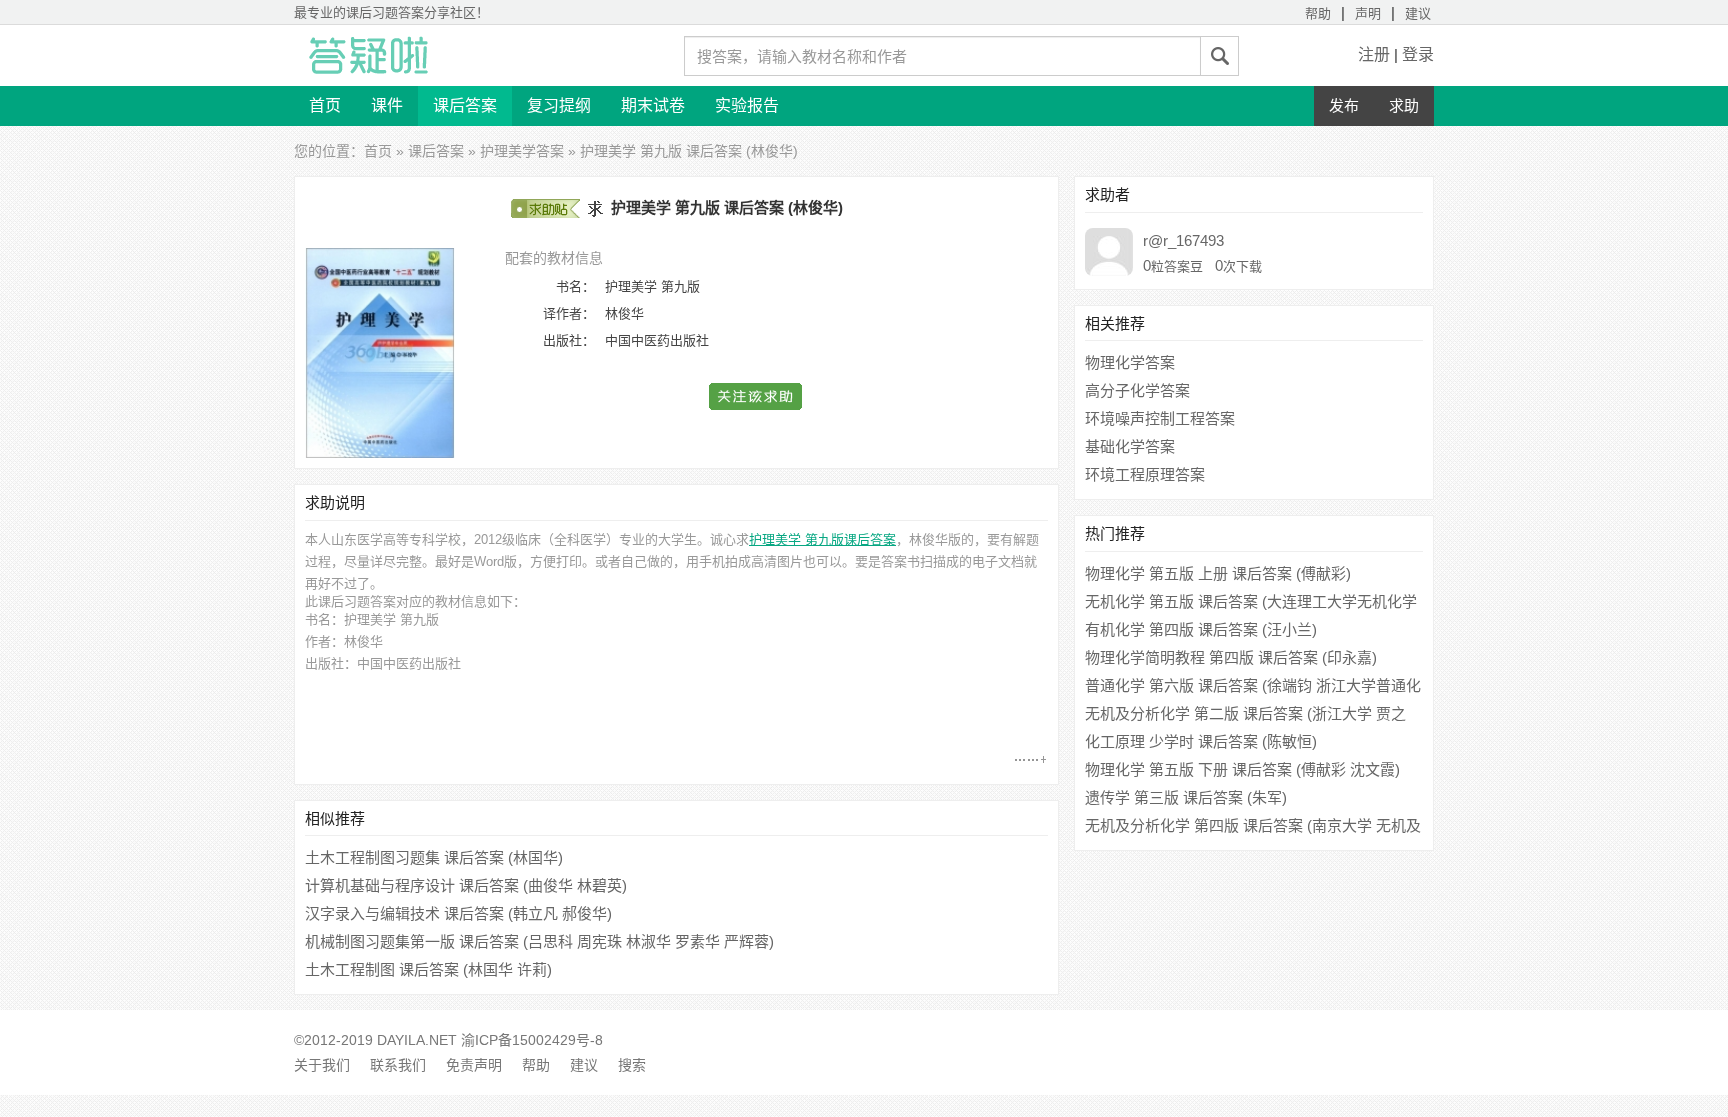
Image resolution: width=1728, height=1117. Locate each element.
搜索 (632, 1065)
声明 (1368, 13)
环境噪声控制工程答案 (1160, 418)
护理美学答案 (522, 151)
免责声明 (474, 1065)
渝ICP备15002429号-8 (532, 1040)
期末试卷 (653, 105)
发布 (1344, 105)
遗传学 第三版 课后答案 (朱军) (1186, 797)
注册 (1374, 54)
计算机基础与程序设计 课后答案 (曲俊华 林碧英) (466, 885)
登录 (1418, 54)
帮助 (1318, 13)
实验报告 (747, 105)
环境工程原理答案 (1145, 474)
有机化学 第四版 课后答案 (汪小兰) (1201, 629)
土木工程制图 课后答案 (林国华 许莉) (428, 969)
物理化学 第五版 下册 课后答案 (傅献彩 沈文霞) (1242, 769)
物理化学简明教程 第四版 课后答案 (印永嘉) (1231, 657)
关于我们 (322, 1065)
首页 (325, 105)
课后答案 (465, 105)
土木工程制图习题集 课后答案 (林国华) (434, 857)
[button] (756, 396)
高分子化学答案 (1137, 390)
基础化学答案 (1130, 446)
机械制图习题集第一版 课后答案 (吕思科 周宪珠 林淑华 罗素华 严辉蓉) (539, 941)
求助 (1404, 105)
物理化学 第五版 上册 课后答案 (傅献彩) (1218, 573)
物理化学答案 (1130, 362)
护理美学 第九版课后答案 (822, 539)
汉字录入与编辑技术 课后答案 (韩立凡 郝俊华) (458, 913)
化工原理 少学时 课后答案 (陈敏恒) (1201, 741)
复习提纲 (559, 105)
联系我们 (398, 1065)
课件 (387, 105)
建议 (1418, 13)
